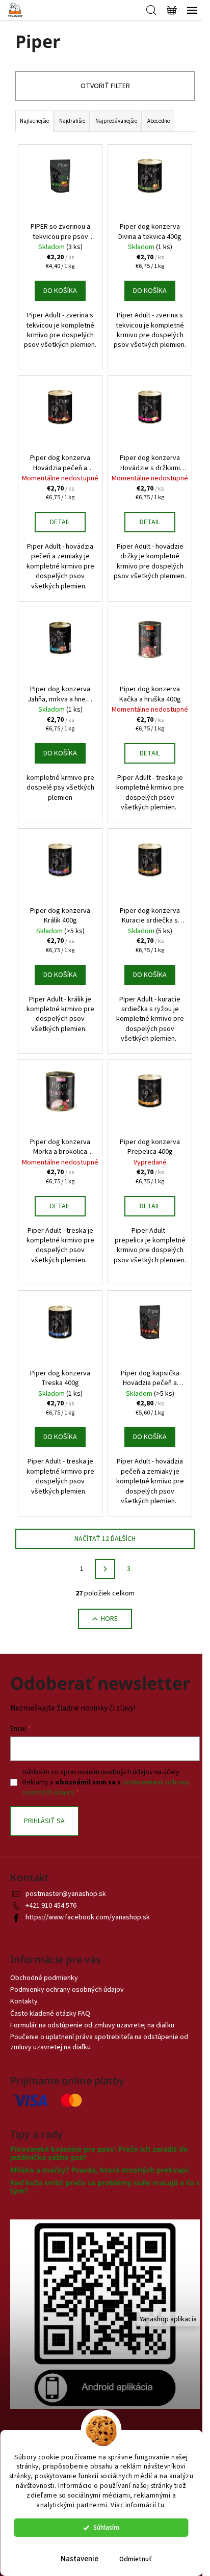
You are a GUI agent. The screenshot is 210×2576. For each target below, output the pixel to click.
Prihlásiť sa (44, 1821)
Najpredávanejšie (116, 121)
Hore (109, 1619)
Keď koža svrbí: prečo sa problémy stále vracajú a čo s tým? (105, 2187)
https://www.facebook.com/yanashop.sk (88, 1917)
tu (161, 2505)
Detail (60, 522)
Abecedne (159, 121)
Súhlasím (106, 2527)
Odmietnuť (136, 2559)
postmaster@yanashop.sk (66, 1894)
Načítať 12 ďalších (105, 1539)
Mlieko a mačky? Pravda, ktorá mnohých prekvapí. (100, 2170)
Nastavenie (80, 2559)
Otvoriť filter (105, 86)
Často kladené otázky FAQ (50, 2014)
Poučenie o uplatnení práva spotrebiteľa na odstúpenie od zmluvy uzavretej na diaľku (99, 2042)
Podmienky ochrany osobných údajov (67, 1990)
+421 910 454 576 (51, 1906)
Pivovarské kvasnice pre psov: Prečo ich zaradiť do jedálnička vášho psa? (99, 2153)
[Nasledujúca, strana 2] (105, 1569)
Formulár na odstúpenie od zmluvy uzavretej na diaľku (92, 2025)
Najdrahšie (72, 121)
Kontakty (24, 2001)
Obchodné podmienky (44, 1978)
